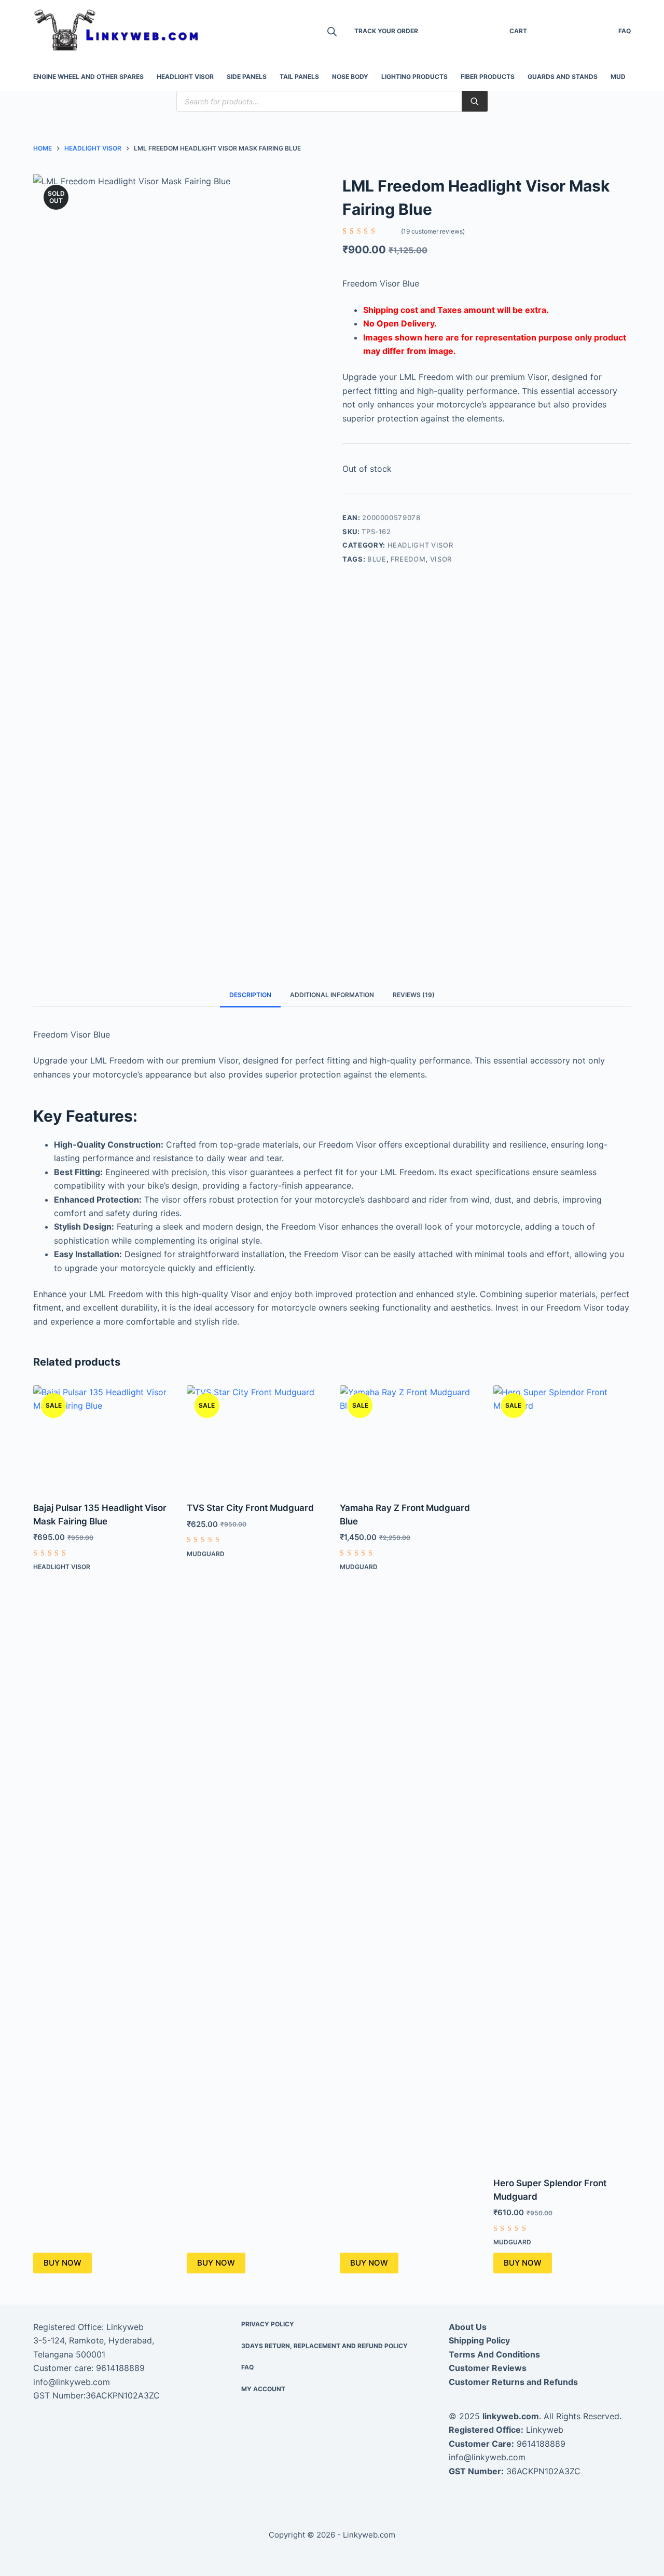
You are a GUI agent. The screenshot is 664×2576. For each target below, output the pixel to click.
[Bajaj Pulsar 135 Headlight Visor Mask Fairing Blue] (102, 1437)
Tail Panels (299, 77)
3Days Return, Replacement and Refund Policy (324, 2346)
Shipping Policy (479, 2340)
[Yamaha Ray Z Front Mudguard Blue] (409, 1437)
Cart (518, 31)
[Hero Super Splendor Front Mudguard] (562, 1775)
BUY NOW (63, 2263)
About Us (468, 2327)
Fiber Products (488, 77)
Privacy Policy (268, 2324)
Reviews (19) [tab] (414, 995)
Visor (441, 559)
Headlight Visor (185, 77)
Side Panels (247, 77)
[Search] (475, 101)
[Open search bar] (332, 31)
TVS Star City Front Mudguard (250, 1508)
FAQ (625, 31)
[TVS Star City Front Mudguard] (256, 1437)
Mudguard (206, 1554)
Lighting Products (414, 77)
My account (263, 2389)
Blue (377, 559)
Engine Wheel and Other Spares (88, 77)
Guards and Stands (563, 77)
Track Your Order (386, 31)
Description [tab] (250, 995)
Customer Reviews (488, 2368)
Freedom (408, 559)
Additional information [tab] (332, 995)
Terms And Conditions (494, 2354)
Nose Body (350, 77)
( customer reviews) (433, 231)
